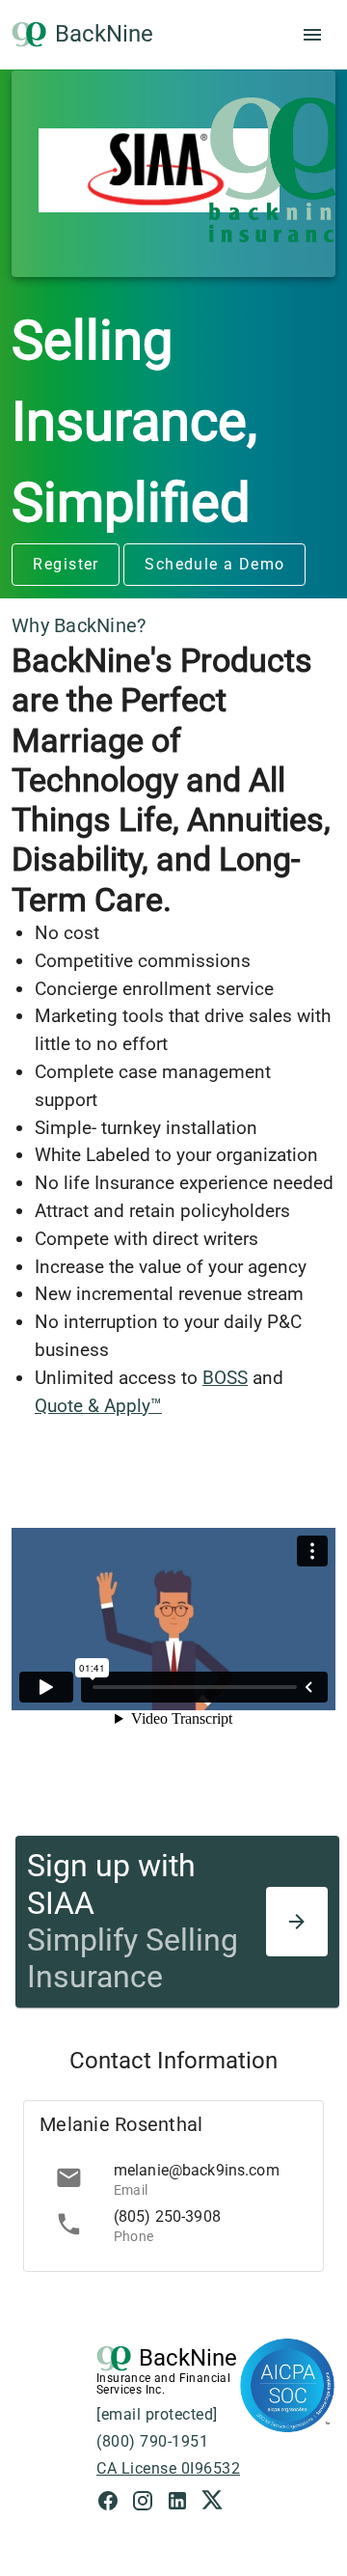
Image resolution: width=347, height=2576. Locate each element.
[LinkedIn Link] (183, 2503)
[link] (173, 2178)
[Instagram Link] (148, 2503)
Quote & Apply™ (98, 1406)
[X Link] (212, 2503)
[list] (173, 2202)
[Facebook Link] (114, 2503)
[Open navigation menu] (312, 35)
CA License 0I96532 (168, 2468)
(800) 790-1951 (152, 2441)
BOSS (225, 1378)
